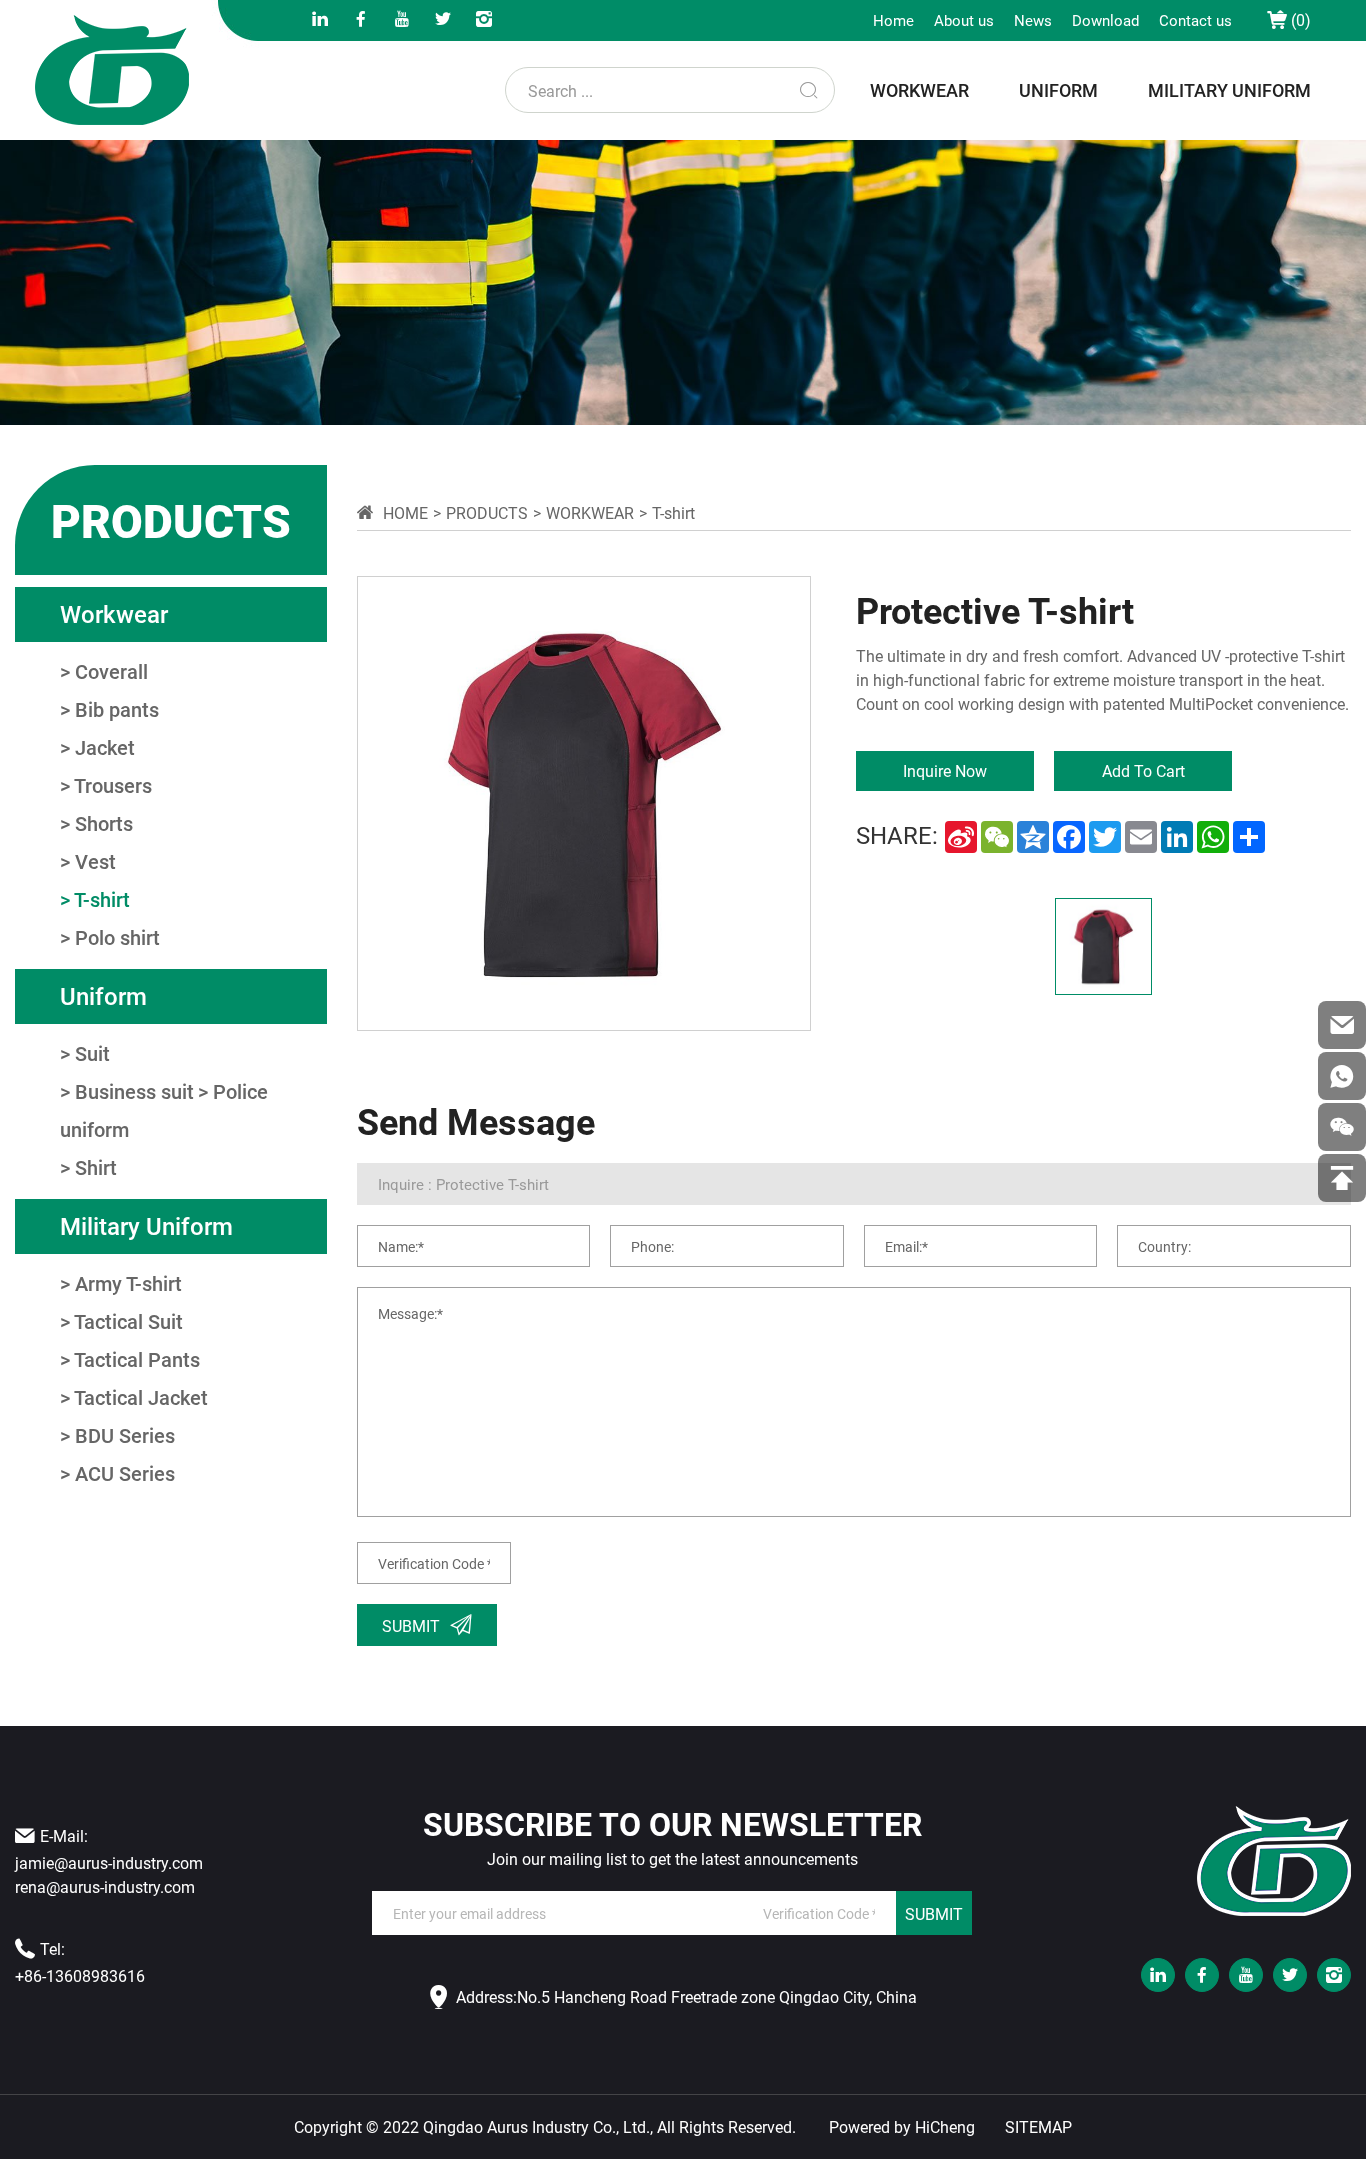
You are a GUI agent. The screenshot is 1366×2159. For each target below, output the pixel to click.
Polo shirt (117, 937)
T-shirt (102, 899)
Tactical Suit (128, 1321)
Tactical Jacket (141, 1397)
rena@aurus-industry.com (105, 1886)
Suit (92, 1053)
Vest (95, 861)
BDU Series (125, 1435)
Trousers (113, 785)
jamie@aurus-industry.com (109, 1862)
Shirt (96, 1167)
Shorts (104, 823)
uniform (1058, 90)
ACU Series (125, 1473)
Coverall (111, 671)
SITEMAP (1038, 2127)
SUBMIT (934, 1913)
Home (893, 20)
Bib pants (117, 709)
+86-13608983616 (80, 1975)
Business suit (134, 1091)
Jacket (105, 747)
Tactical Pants (137, 1359)
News (1033, 20)
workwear (919, 90)
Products (487, 512)
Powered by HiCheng (902, 2127)
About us (964, 20)
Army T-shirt (128, 1283)
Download (1105, 20)
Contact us (1195, 20)
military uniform (1229, 90)
